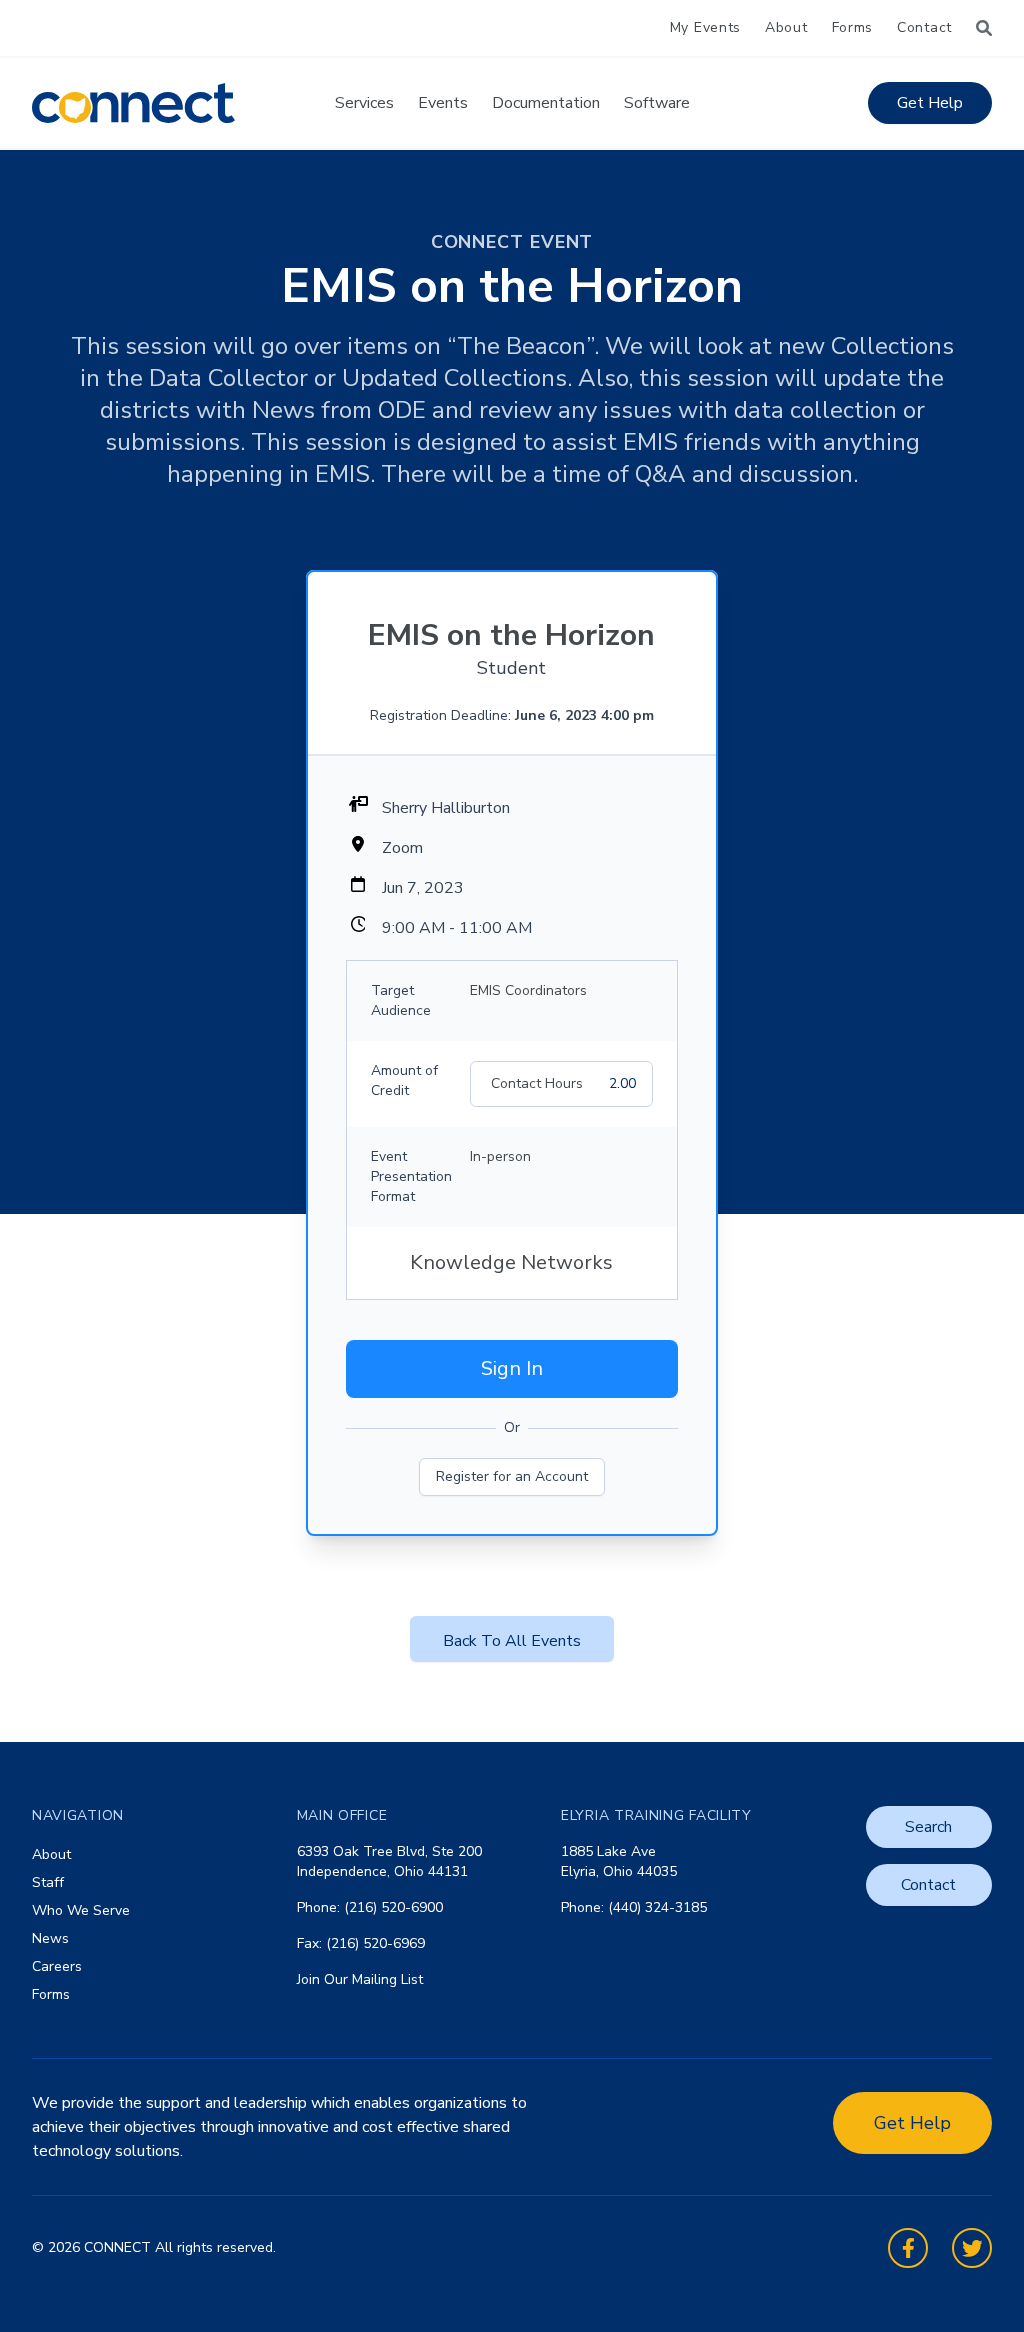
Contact (924, 27)
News (50, 1938)
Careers (57, 1966)
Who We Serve (81, 1910)
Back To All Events (512, 1641)
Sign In (512, 1368)
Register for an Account (512, 1476)
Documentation (546, 103)
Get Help (930, 103)
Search (928, 1827)
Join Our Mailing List (360, 1979)
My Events (705, 27)
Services (364, 103)
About (786, 27)
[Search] (984, 28)
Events (443, 103)
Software (657, 103)
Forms (853, 27)
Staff (48, 1882)
